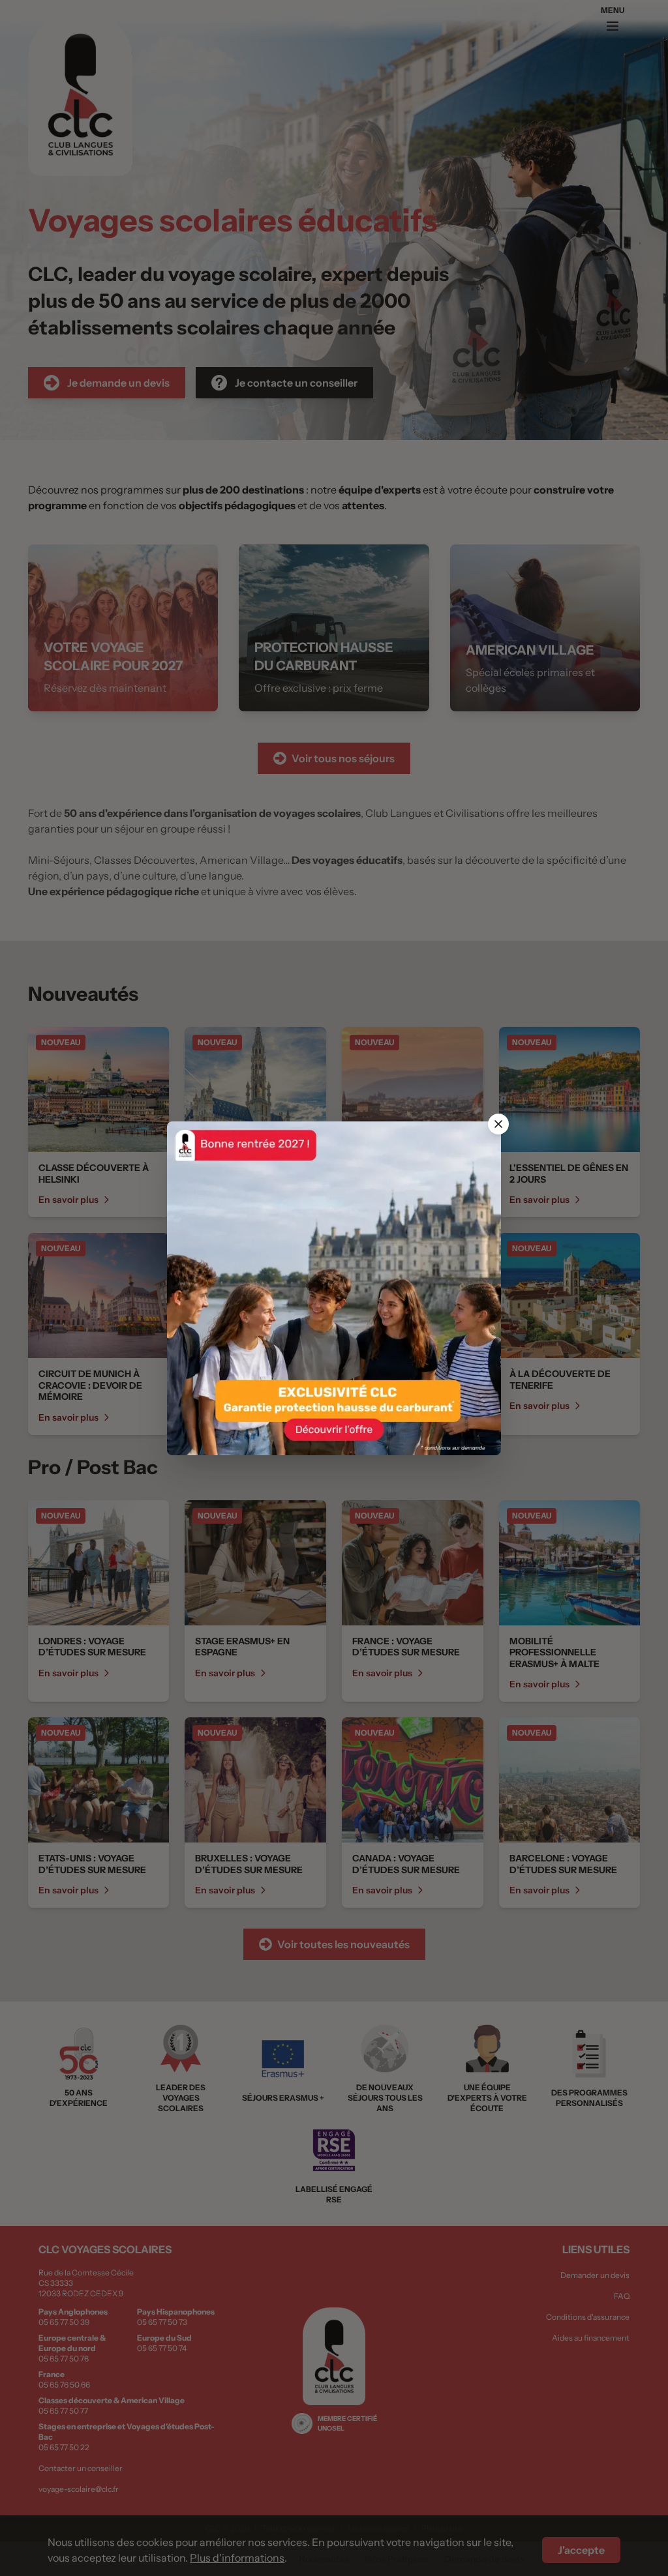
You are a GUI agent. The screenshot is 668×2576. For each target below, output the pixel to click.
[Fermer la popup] (498, 1124)
